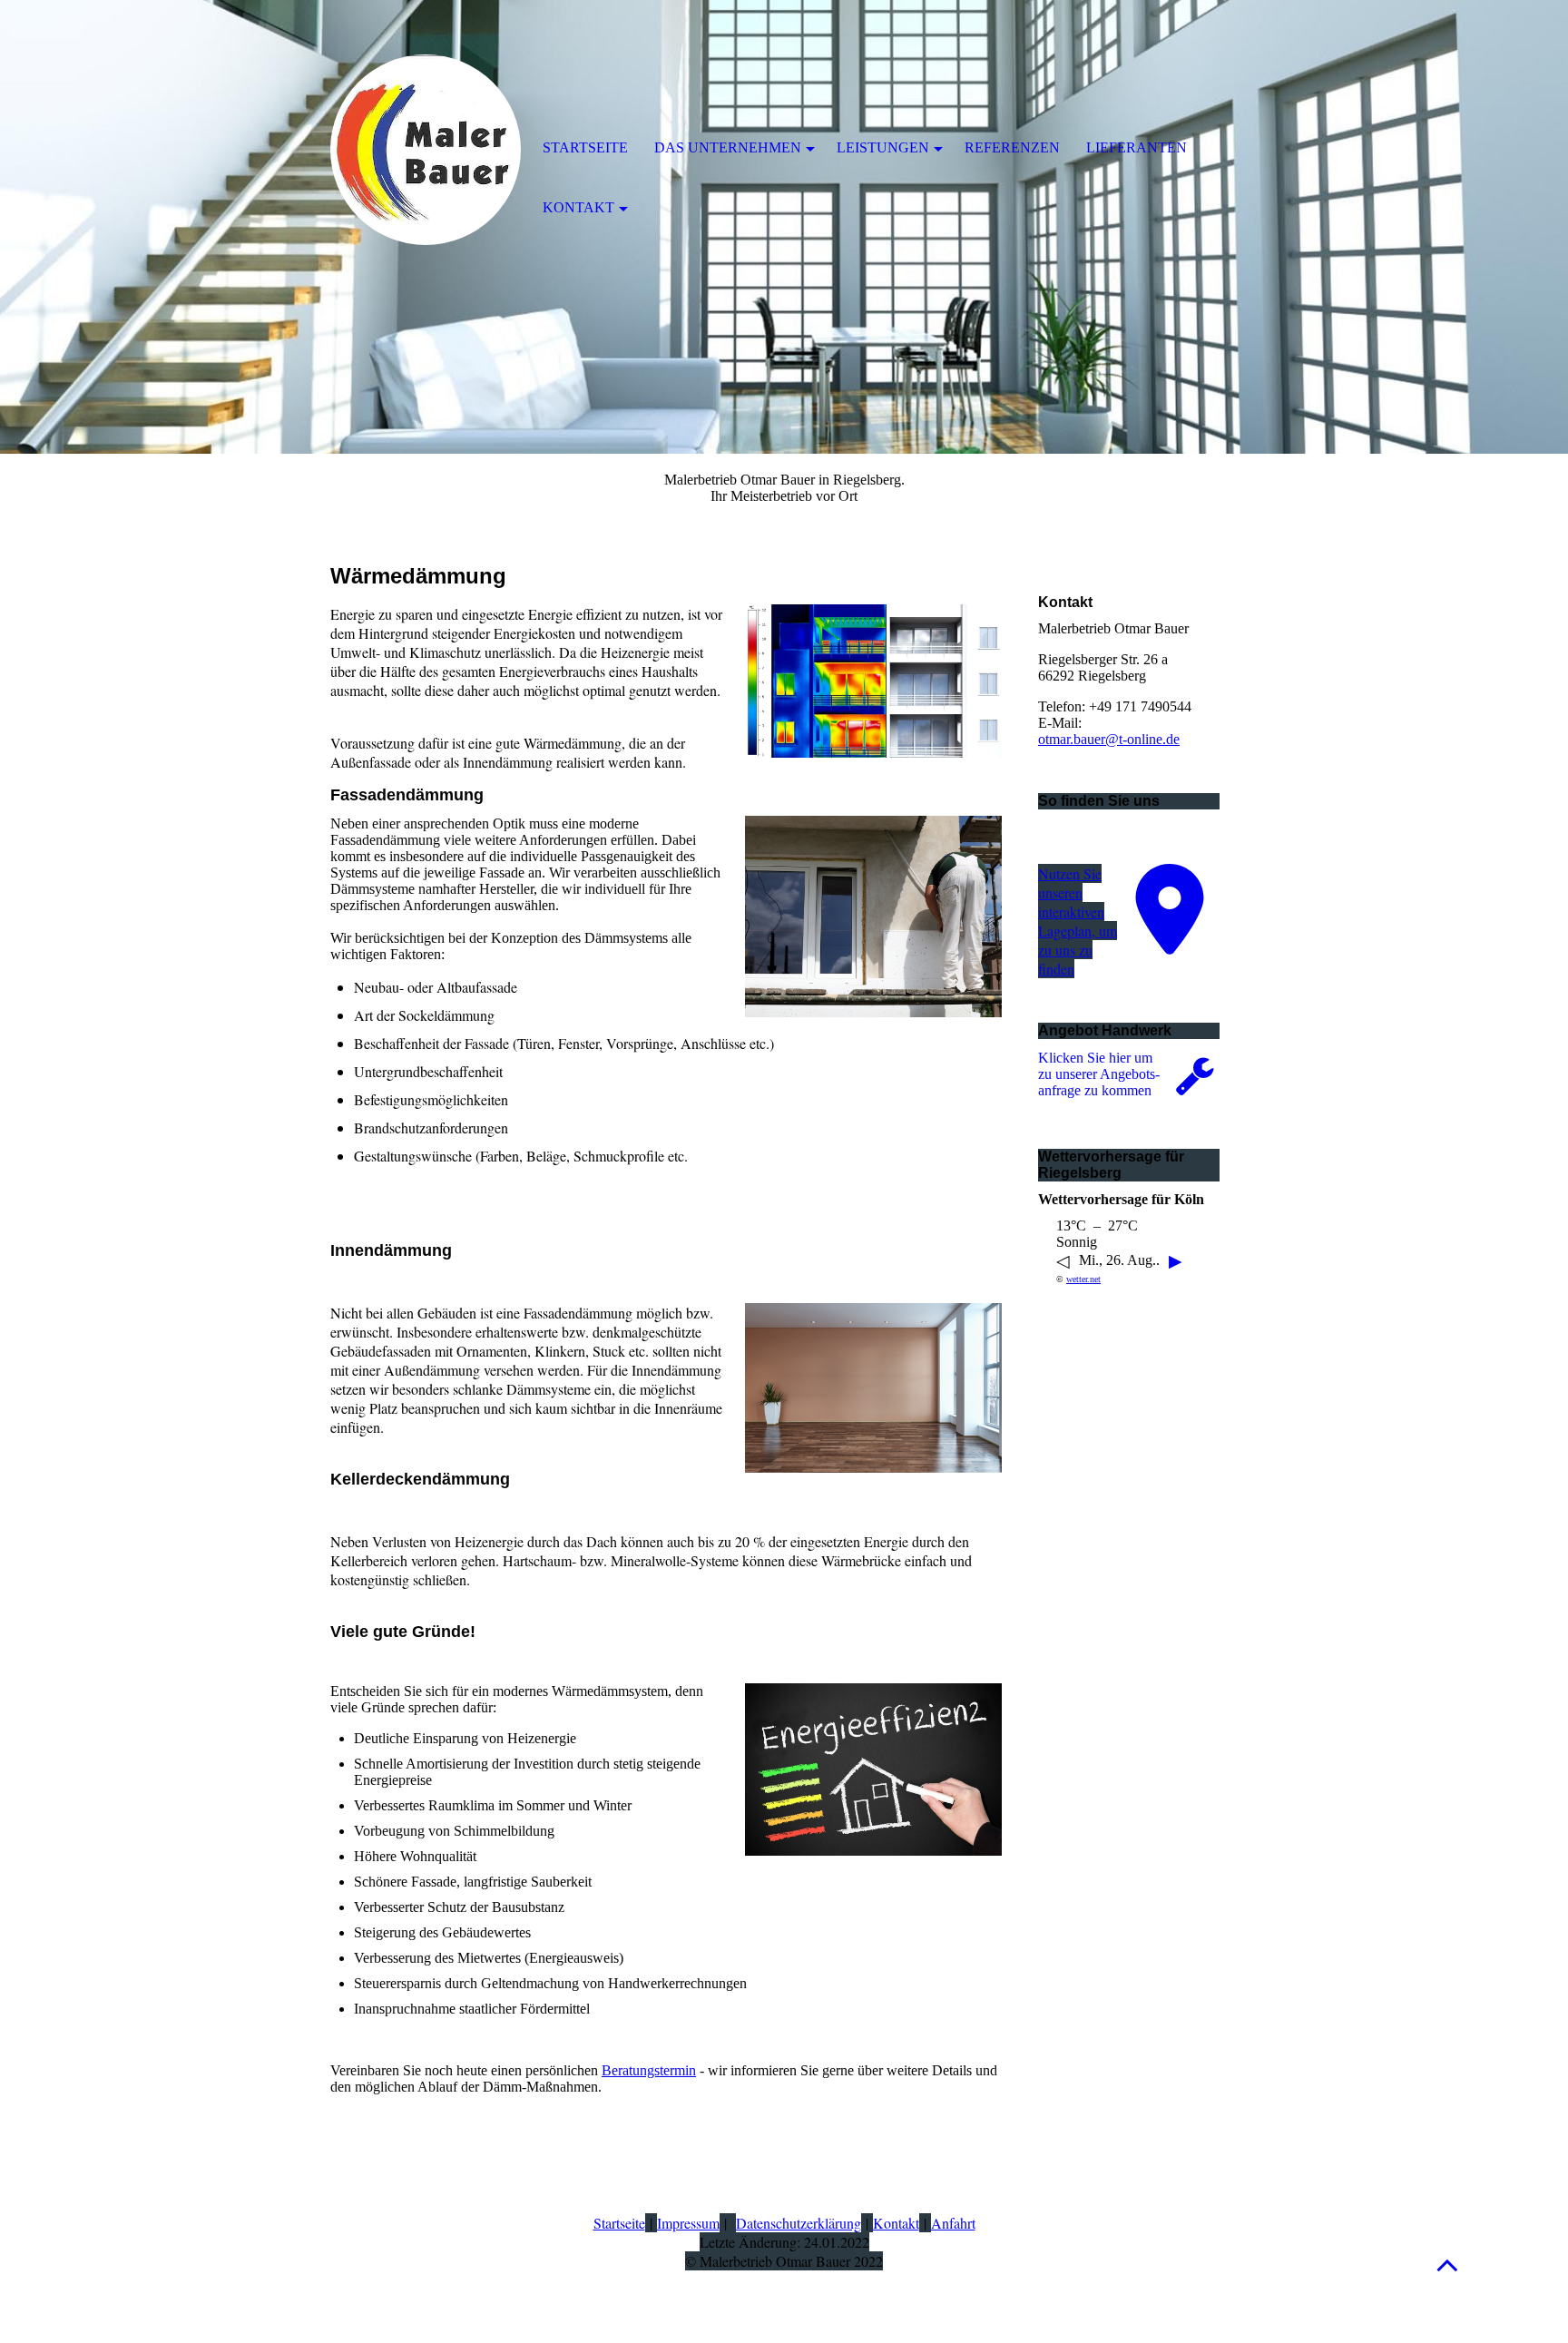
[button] (1447, 2265)
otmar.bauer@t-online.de (1109, 739)
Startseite (619, 2223)
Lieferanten (1137, 147)
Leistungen (883, 147)
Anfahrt (953, 2223)
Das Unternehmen (728, 147)
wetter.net (1083, 1279)
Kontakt (896, 2223)
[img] (426, 150)
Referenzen (1012, 147)
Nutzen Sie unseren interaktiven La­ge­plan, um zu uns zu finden (1078, 921)
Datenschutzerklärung (799, 2223)
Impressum (688, 2223)
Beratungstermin (649, 2070)
